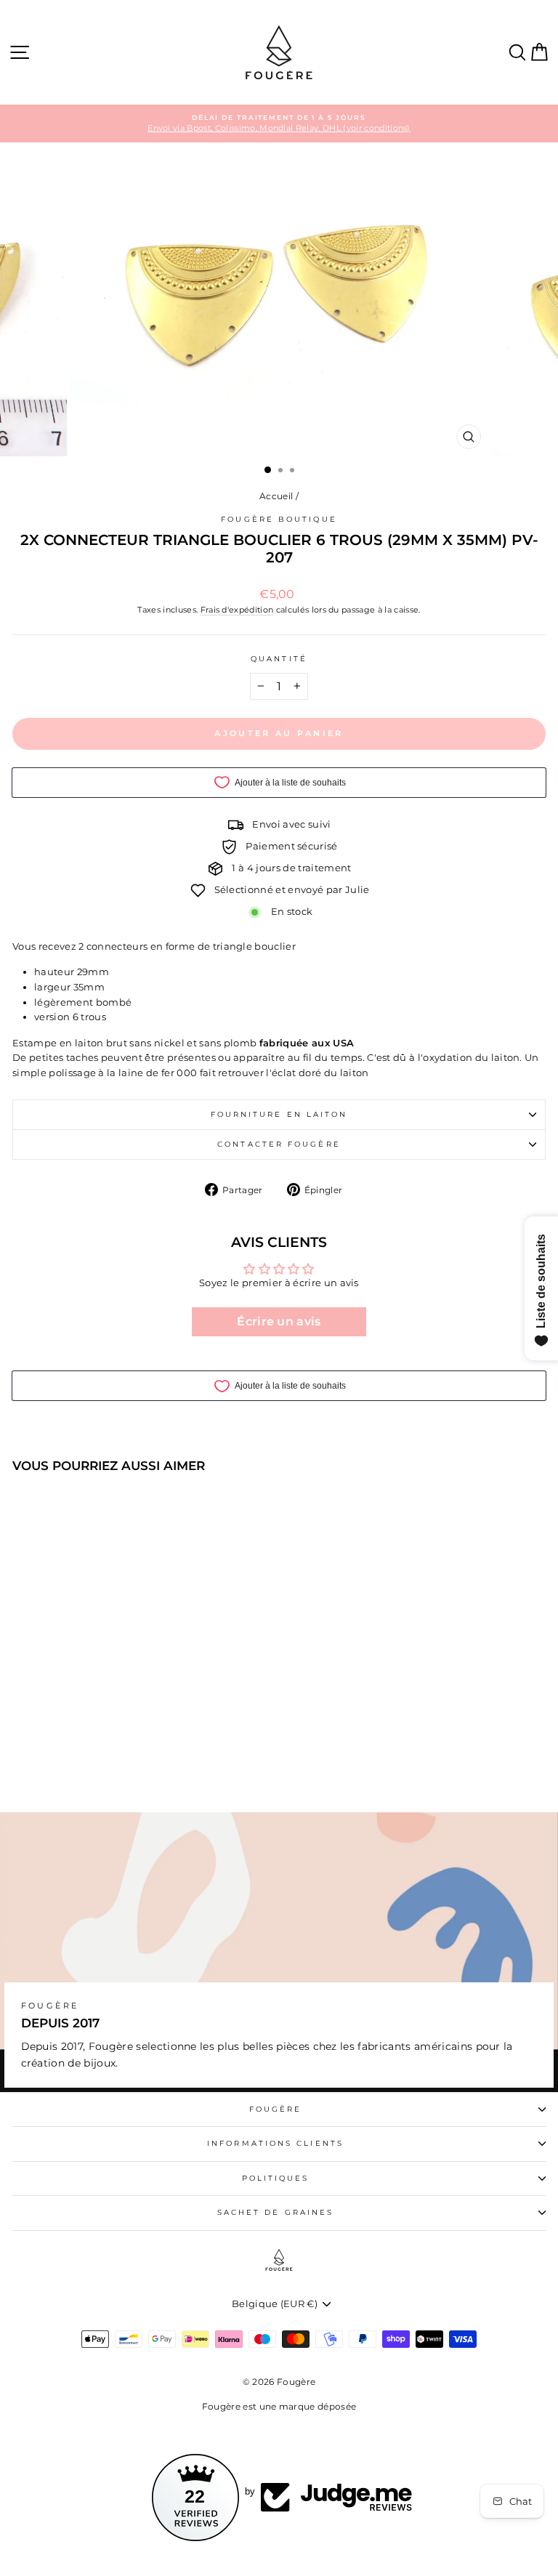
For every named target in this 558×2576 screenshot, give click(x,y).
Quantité (279, 659)
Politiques (276, 2178)
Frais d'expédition (237, 610)
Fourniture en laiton (279, 1114)
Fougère (276, 2109)
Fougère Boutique (279, 519)
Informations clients (275, 2143)
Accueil (276, 496)
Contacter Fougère (279, 1144)
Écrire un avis (279, 1321)
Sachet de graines (276, 2212)
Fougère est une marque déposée (279, 2406)
